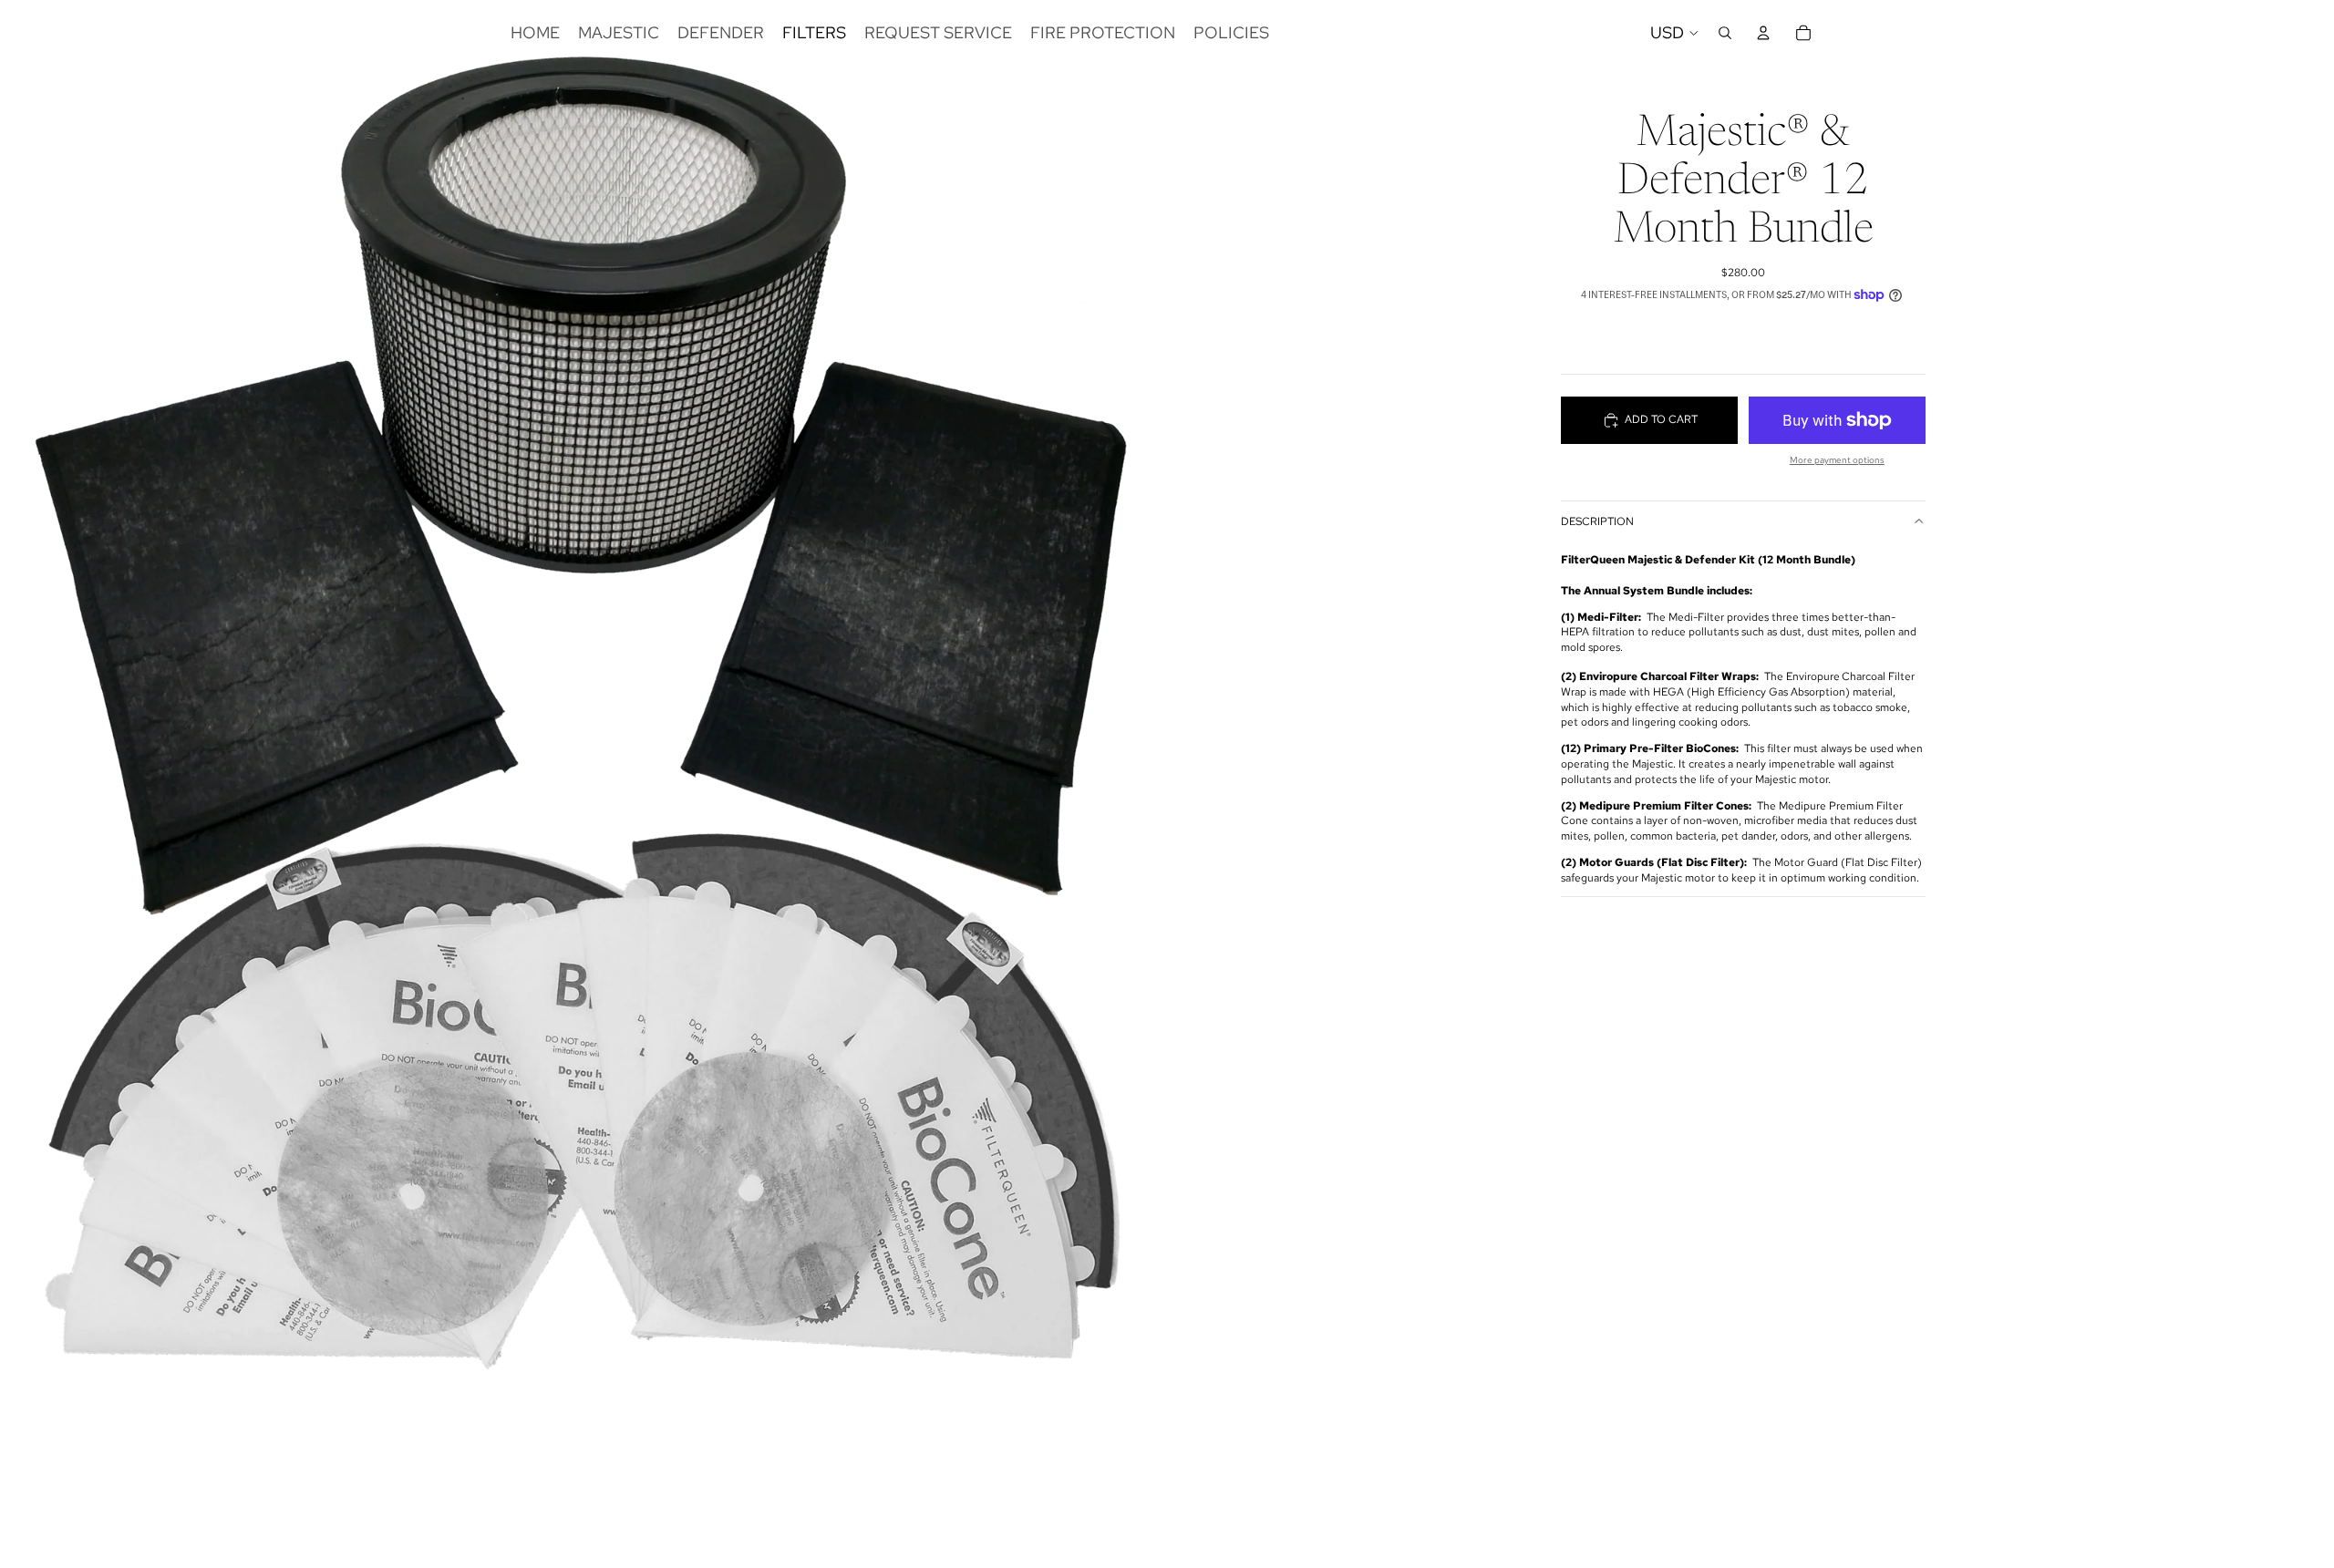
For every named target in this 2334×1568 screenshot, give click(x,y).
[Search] (1725, 33)
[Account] (1763, 33)
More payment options (1837, 460)
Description (1597, 521)
